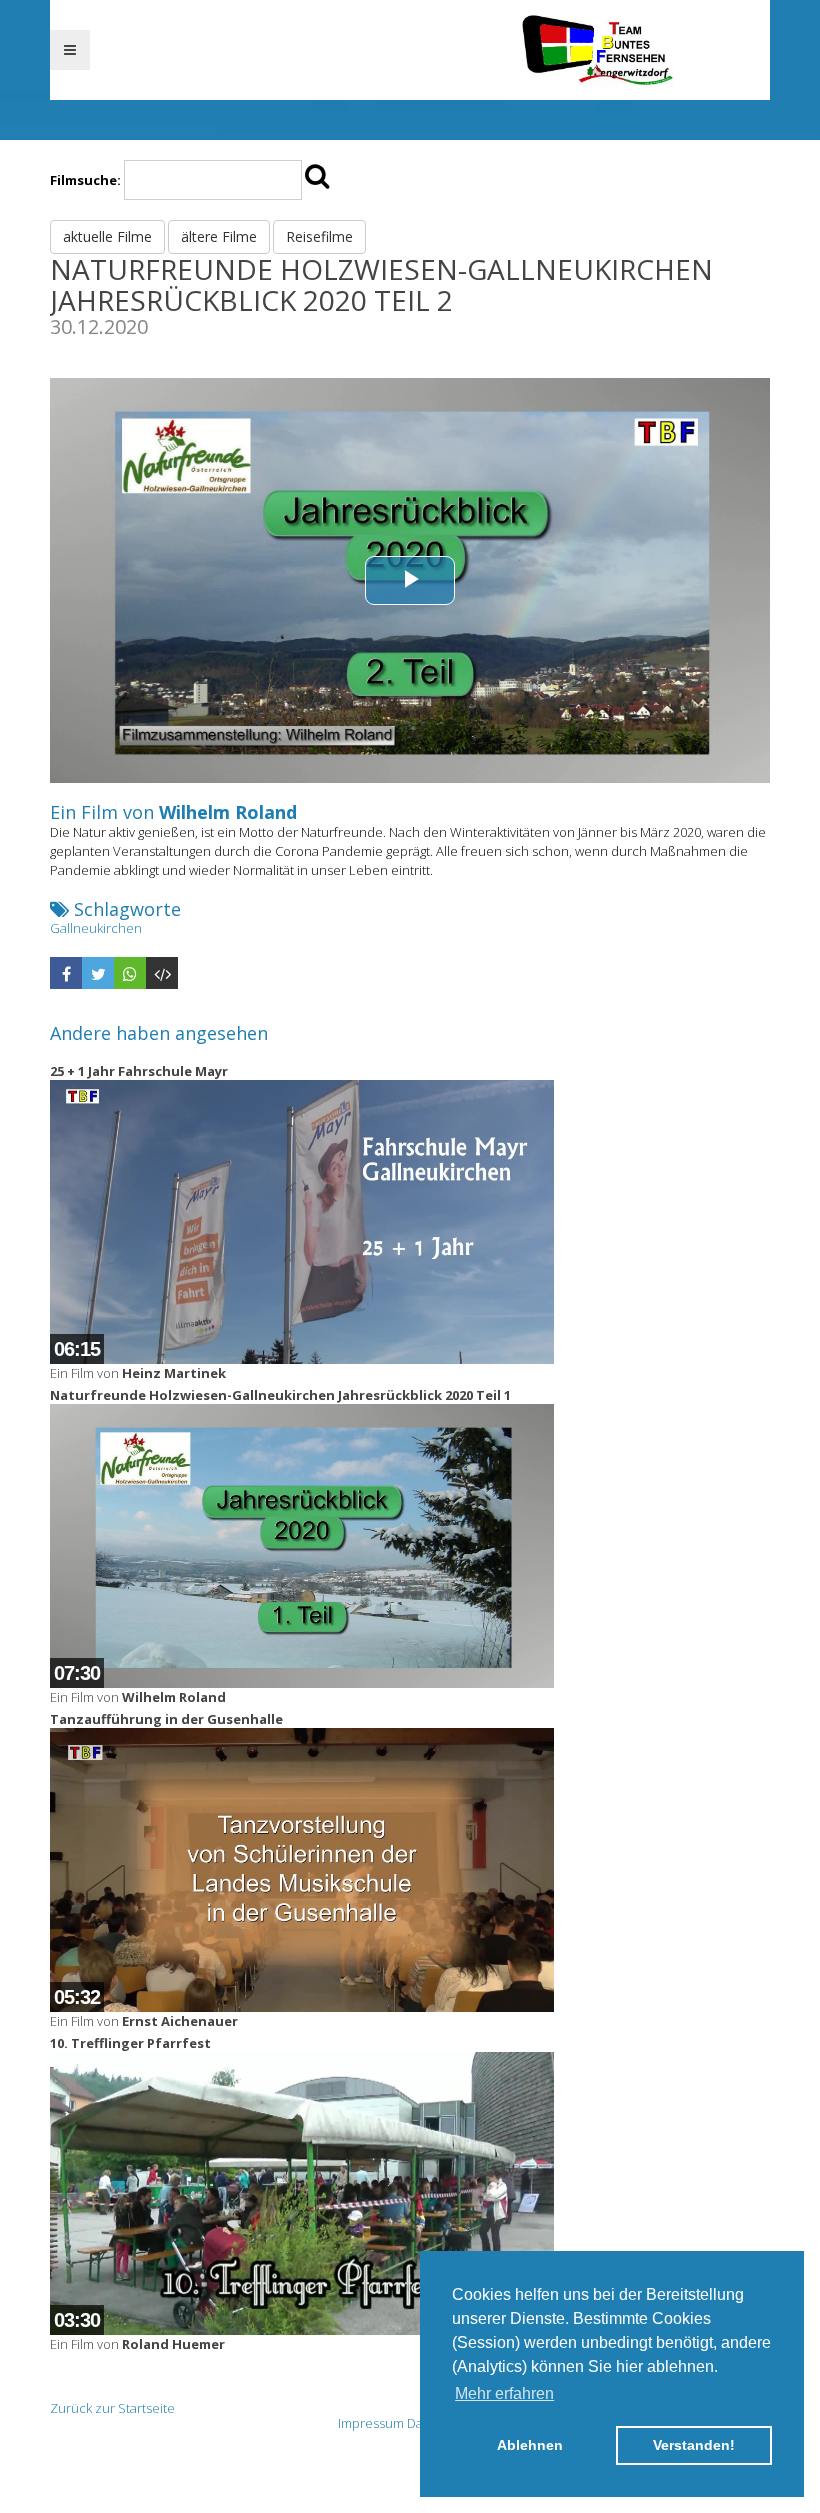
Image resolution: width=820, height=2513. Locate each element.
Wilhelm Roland (228, 812)
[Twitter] (98, 973)
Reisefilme (319, 236)
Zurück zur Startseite (112, 2408)
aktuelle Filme (107, 236)
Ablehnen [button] (530, 2445)
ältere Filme (219, 236)
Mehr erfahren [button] (504, 2393)
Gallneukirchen (96, 928)
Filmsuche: (85, 180)
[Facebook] (66, 973)
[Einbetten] (162, 973)
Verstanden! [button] (694, 2445)
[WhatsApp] (130, 973)
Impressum (371, 2423)
